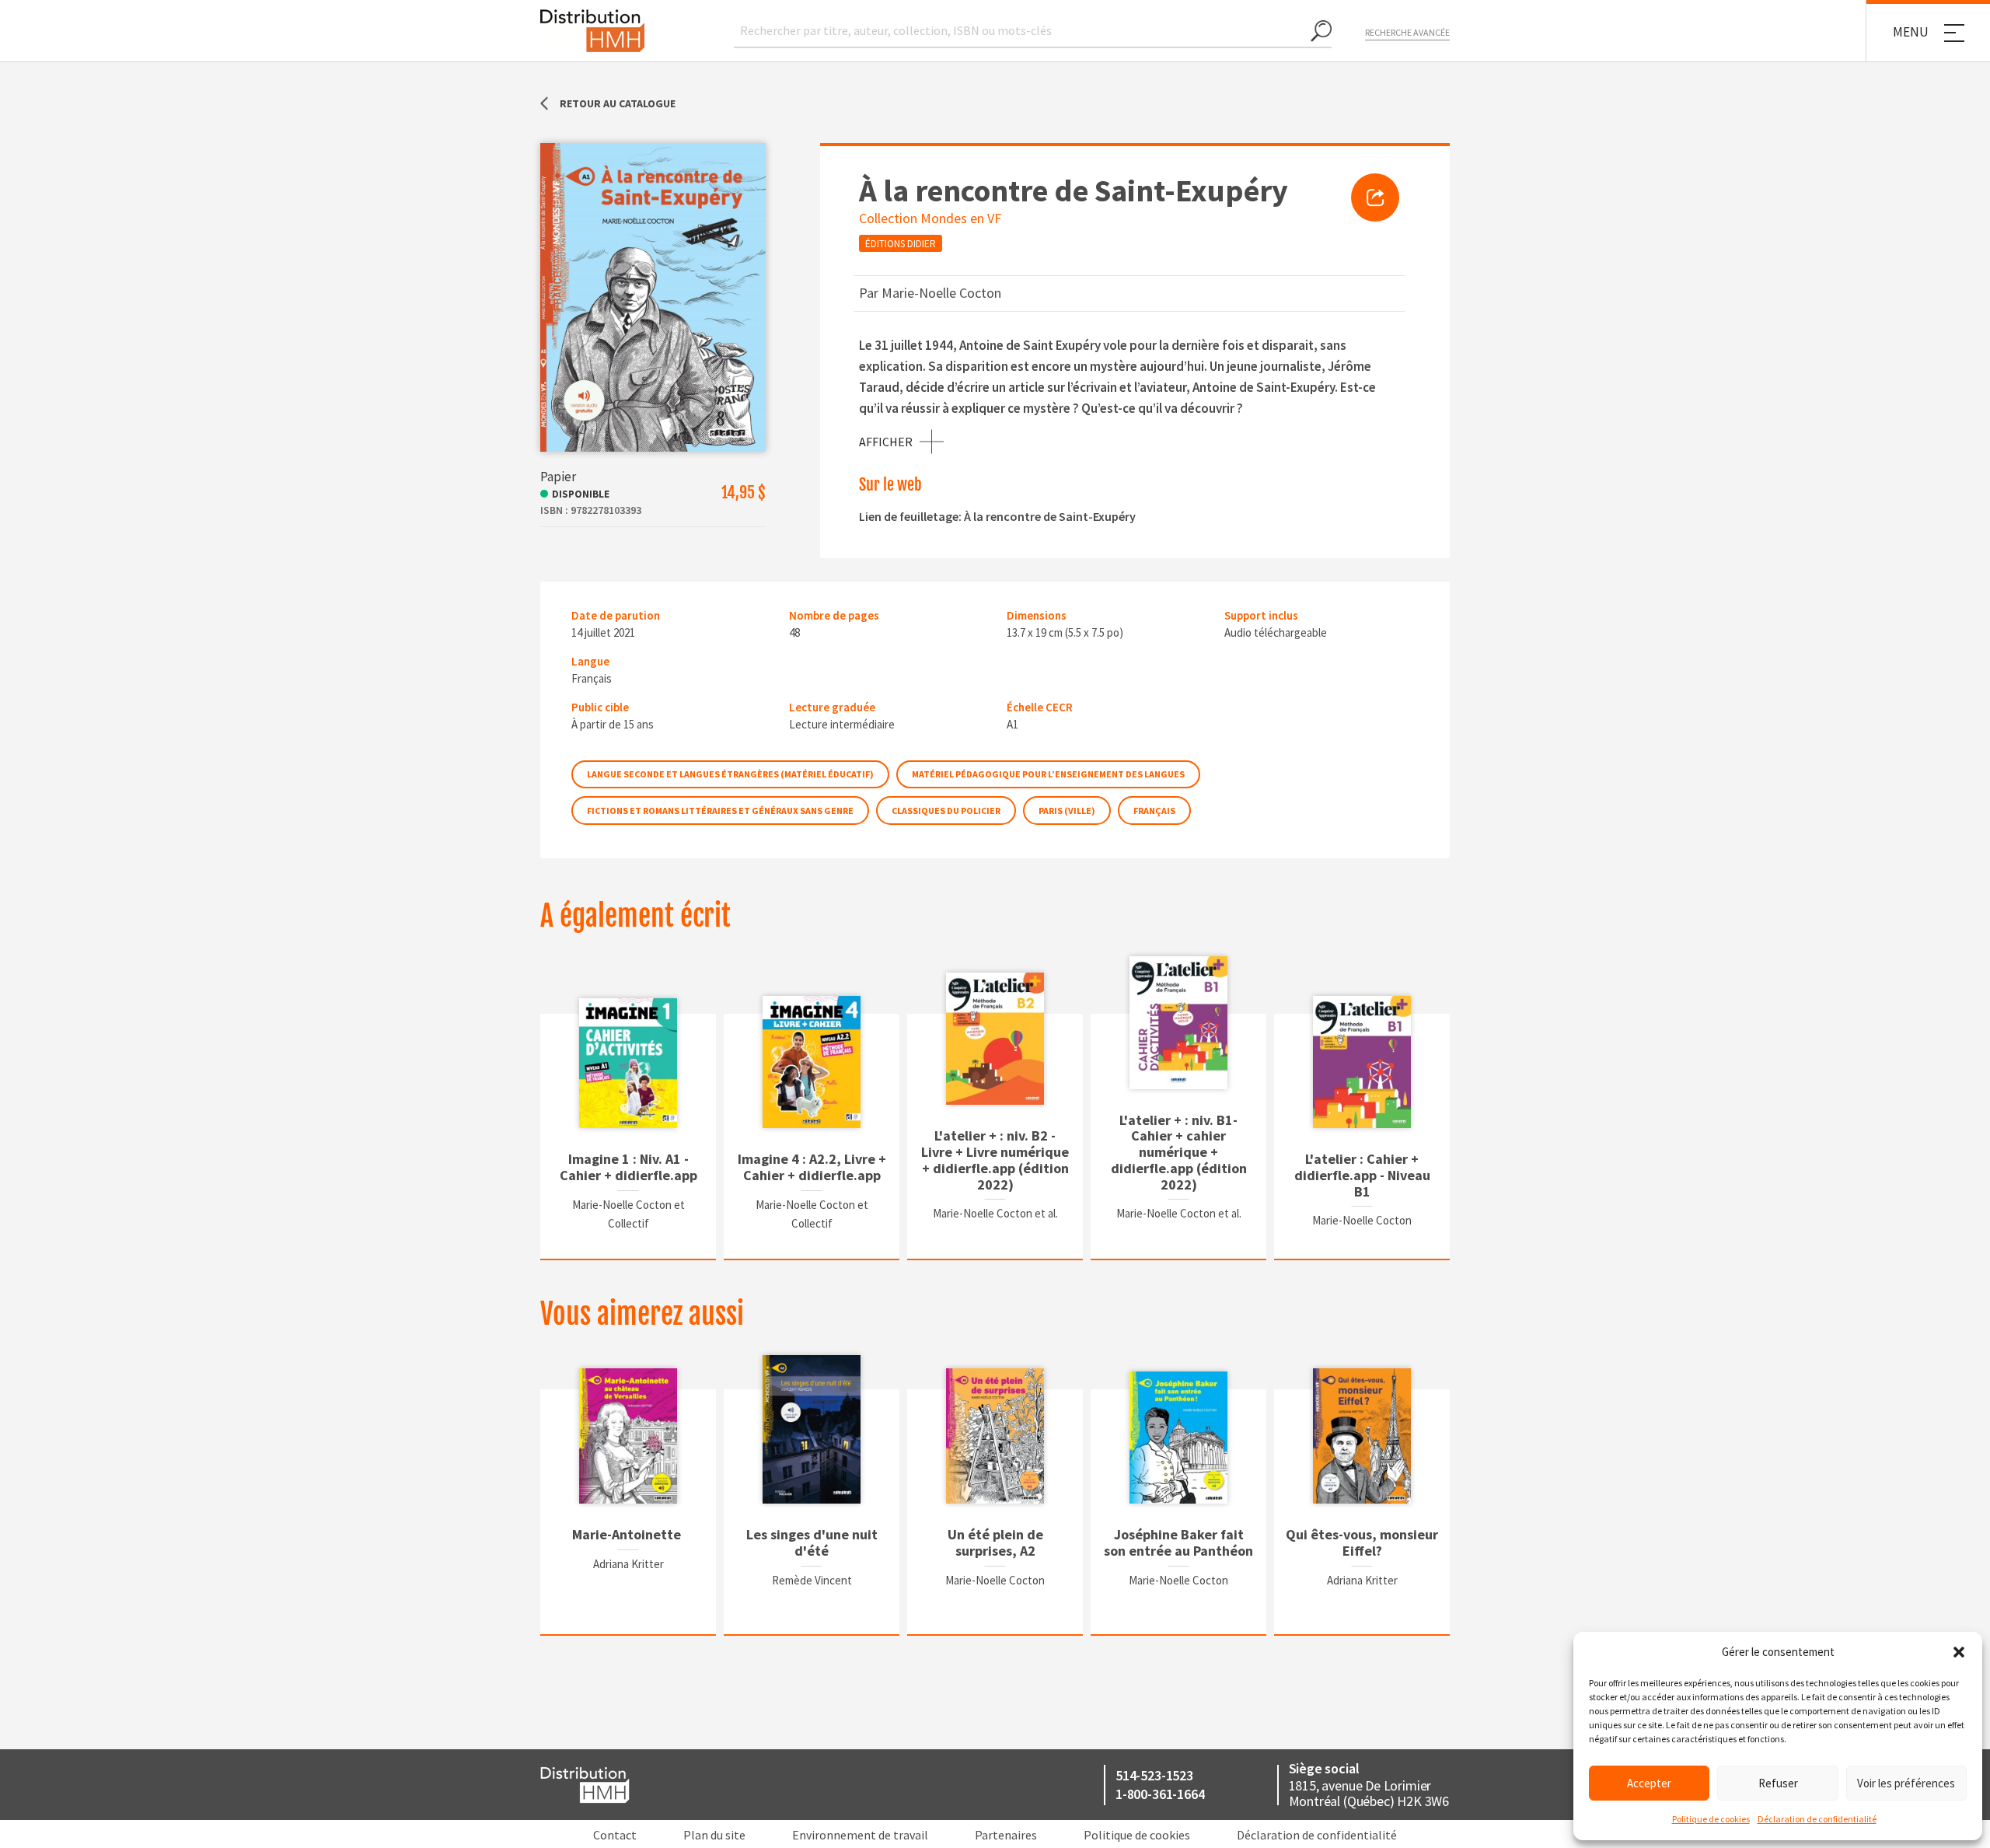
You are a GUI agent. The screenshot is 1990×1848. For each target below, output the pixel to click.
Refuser (1778, 1783)
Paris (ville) (1067, 810)
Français (1154, 810)
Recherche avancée (1407, 32)
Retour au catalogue (618, 103)
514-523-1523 (1154, 1775)
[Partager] (1375, 197)
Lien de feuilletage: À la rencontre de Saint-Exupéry (997, 516)
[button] (1959, 1652)
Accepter (1649, 1783)
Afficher (886, 442)
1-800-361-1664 (1160, 1794)
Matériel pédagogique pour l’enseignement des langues (1048, 774)
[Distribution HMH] (592, 31)
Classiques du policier (946, 810)
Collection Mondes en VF (930, 218)
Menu (1911, 32)
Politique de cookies (1711, 1819)
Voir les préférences (1906, 1783)
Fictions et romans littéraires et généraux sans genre (720, 810)
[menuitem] (1375, 197)
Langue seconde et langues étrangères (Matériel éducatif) (730, 774)
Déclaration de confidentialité (1817, 1819)
